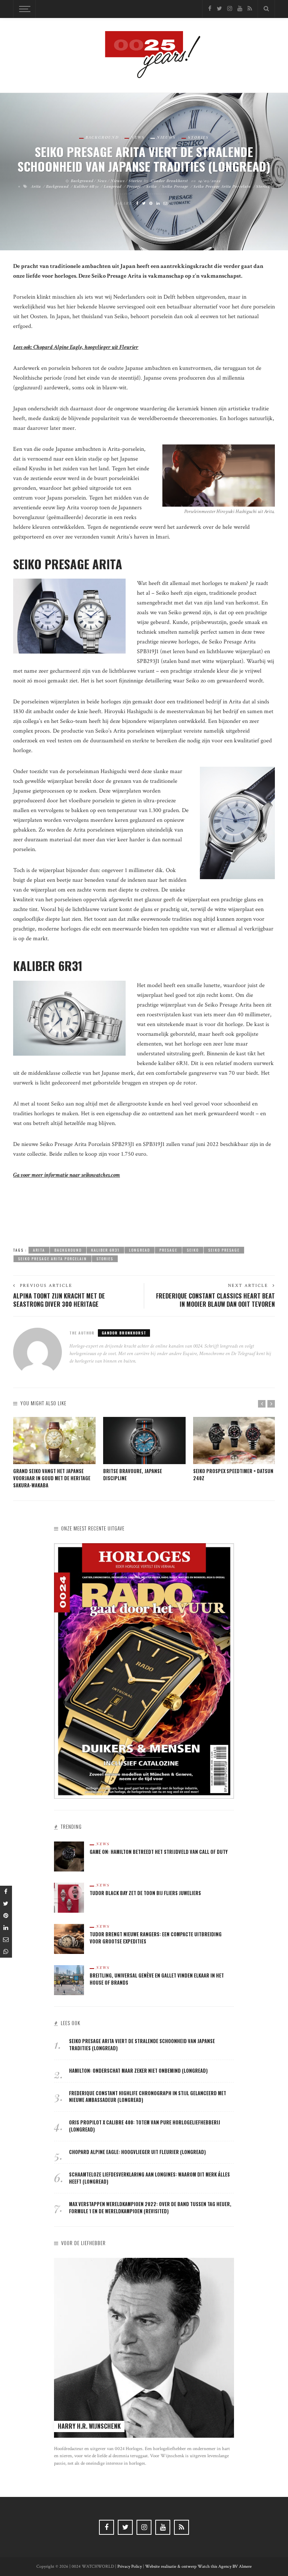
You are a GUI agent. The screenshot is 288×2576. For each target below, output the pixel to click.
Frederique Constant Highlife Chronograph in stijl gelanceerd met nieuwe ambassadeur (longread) (148, 2097)
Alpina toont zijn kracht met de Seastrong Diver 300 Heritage (59, 1300)
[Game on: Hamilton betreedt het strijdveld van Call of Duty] (69, 1856)
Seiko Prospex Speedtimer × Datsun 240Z (233, 1475)
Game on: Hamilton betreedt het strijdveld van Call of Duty (159, 1852)
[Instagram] (230, 9)
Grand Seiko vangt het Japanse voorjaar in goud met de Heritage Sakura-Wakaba (52, 1478)
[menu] (24, 9)
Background (102, 137)
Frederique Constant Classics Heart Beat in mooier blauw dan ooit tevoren (215, 1300)
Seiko (151, 186)
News (138, 137)
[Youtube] (240, 9)
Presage (134, 186)
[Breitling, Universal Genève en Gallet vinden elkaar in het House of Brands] (69, 1980)
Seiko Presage (175, 186)
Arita (36, 186)
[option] (54, 1453)
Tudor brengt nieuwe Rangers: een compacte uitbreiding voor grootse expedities (156, 1938)
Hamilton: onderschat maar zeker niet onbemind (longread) (138, 2071)
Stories (198, 137)
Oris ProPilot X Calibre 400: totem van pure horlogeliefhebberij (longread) (145, 2126)
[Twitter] (219, 9)
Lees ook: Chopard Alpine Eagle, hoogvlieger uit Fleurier (76, 347)
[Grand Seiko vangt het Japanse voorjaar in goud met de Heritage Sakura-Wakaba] (54, 1441)
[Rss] (250, 9)
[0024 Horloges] (144, 55)
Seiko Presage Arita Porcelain (222, 186)
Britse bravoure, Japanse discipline (133, 1475)
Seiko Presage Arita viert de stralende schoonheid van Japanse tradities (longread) (142, 2045)
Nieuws (166, 137)
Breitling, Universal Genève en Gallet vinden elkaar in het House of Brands (157, 1979)
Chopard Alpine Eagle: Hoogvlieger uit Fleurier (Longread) (137, 2152)
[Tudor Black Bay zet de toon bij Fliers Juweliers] (69, 1897)
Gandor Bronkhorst (169, 181)
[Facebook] (210, 9)
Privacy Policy (130, 2566)
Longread (113, 186)
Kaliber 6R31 (86, 186)
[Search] (266, 9)
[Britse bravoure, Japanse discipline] (144, 1441)
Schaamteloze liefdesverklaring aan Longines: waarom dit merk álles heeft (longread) (149, 2178)
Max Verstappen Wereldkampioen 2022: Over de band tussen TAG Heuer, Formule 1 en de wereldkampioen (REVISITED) (150, 2208)
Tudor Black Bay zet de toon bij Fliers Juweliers (145, 1893)
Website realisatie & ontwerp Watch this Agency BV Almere (198, 2566)
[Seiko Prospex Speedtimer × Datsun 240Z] (234, 1441)
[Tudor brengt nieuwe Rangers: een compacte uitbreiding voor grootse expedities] (69, 1938)
